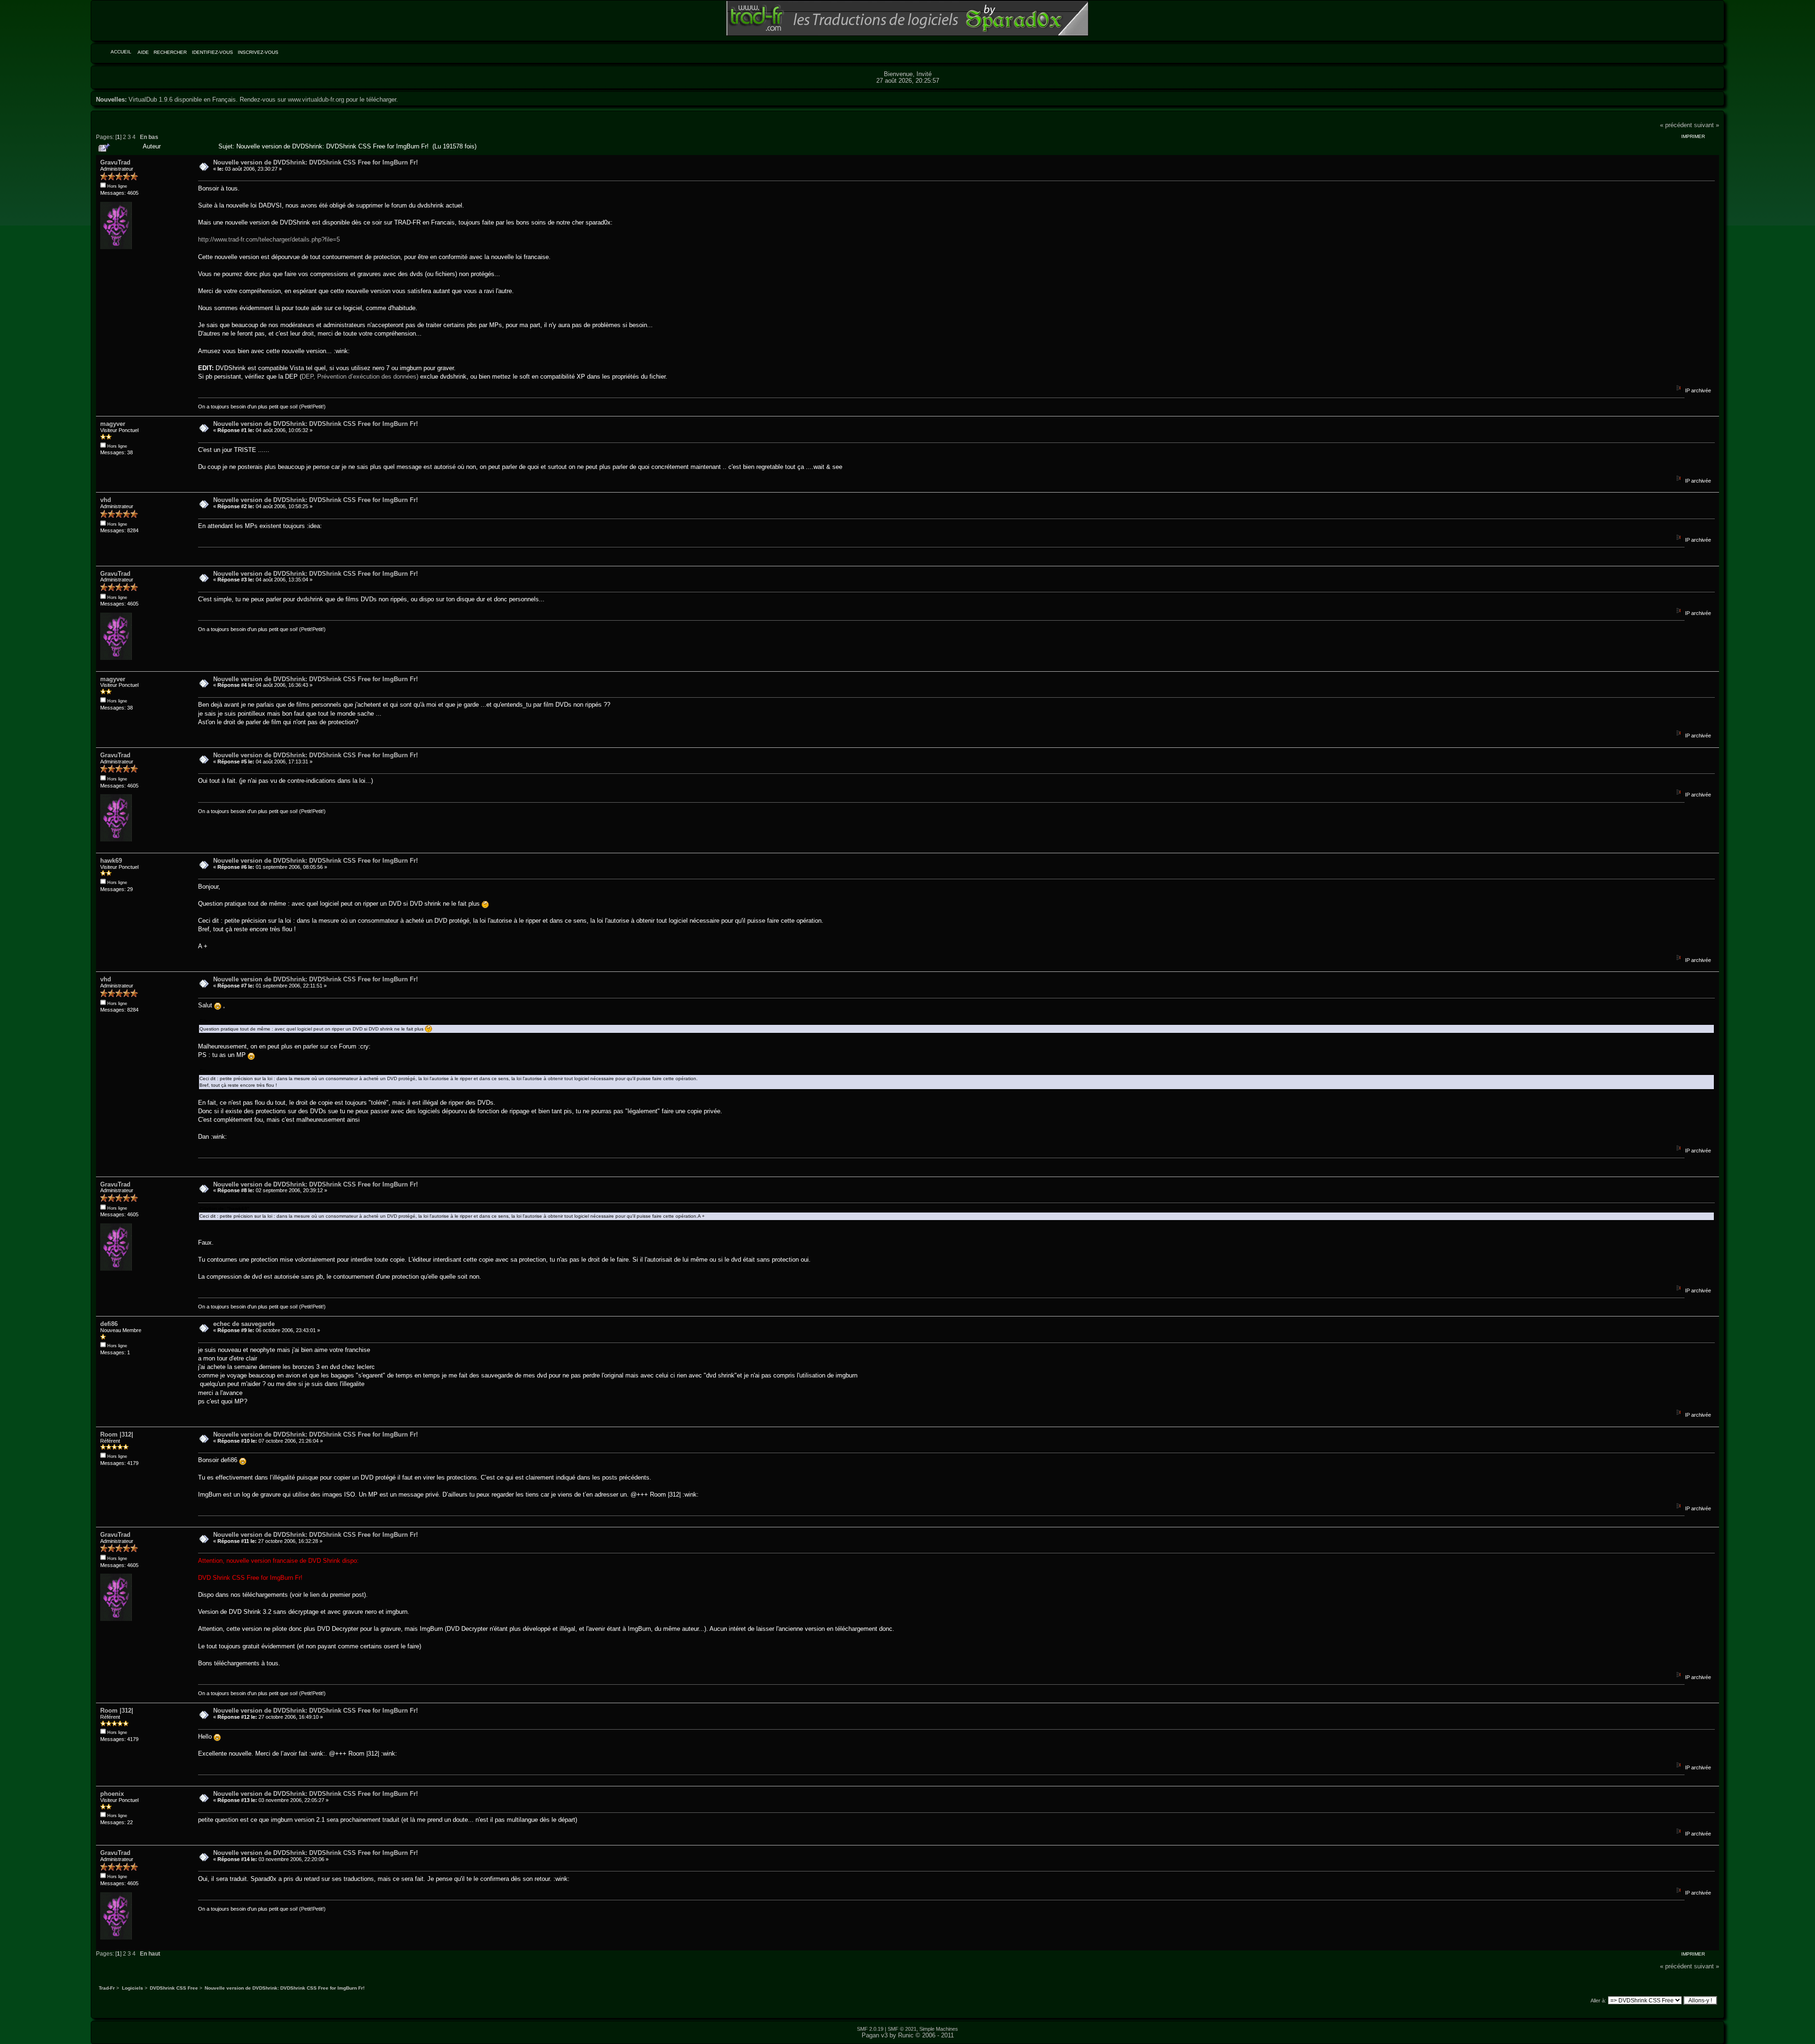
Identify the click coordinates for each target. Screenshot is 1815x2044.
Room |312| (117, 1434)
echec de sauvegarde (244, 1324)
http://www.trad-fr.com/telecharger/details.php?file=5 (269, 239)
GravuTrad (115, 162)
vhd (106, 500)
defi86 (109, 1324)
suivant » (1707, 125)
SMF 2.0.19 (870, 2029)
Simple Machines (939, 2029)
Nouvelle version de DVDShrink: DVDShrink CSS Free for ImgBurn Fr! (315, 162)
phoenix (112, 1794)
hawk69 (111, 861)
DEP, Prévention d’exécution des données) (360, 377)
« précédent (1676, 125)
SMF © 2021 (902, 2029)
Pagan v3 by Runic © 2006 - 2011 (908, 2035)
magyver (113, 424)
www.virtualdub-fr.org (316, 100)
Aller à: (1598, 2001)
